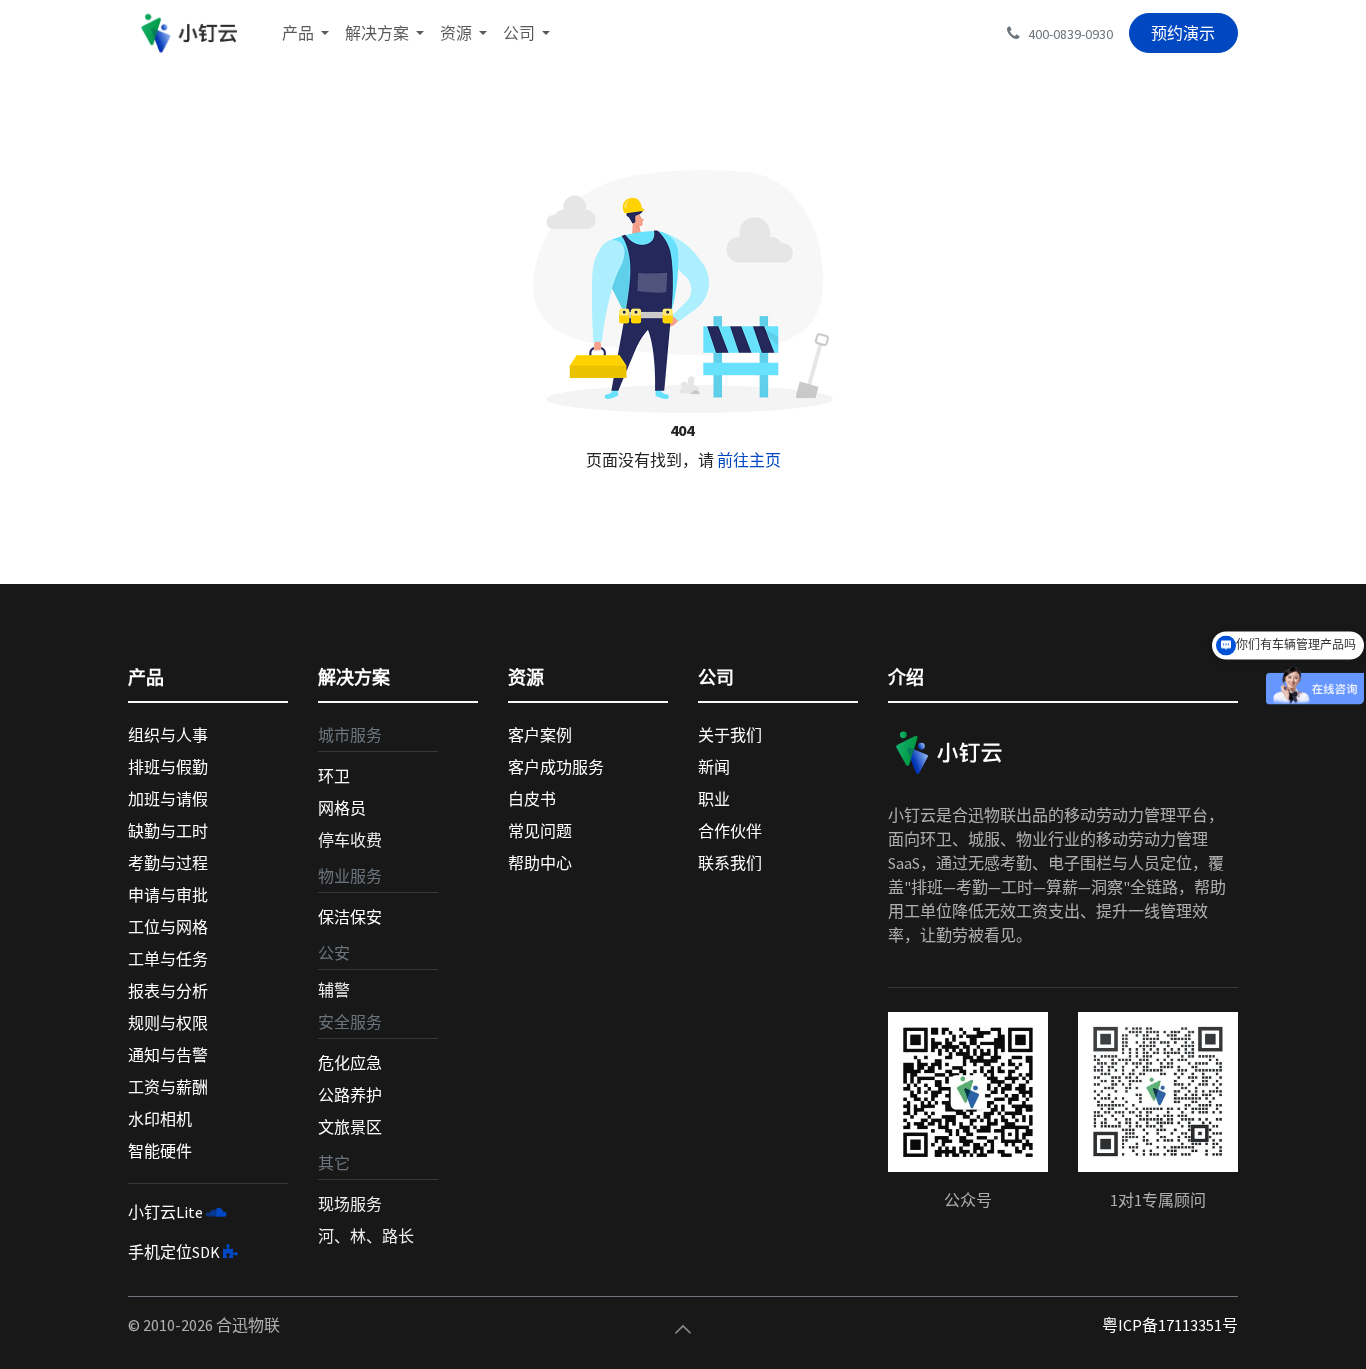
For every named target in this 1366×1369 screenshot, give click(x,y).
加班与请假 (168, 799)
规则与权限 (168, 1023)
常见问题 (540, 831)
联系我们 (730, 863)
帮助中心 (540, 863)
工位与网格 (168, 927)
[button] (683, 1329)
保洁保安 (350, 917)
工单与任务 (168, 959)
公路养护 (350, 1095)
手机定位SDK (174, 1252)
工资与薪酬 (168, 1087)
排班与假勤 (168, 767)
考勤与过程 (168, 863)
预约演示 (1183, 33)
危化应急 (350, 1063)
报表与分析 (168, 991)
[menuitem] (305, 33)
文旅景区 (350, 1127)
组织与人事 (168, 735)
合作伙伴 (730, 831)
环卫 (334, 776)
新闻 (714, 767)
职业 (714, 799)
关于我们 (730, 735)
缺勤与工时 (168, 831)
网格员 (342, 808)
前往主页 (749, 460)
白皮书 (532, 799)
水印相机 (160, 1119)
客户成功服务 (556, 767)
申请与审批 (168, 895)
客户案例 (540, 735)
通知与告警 (168, 1055)
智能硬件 (160, 1151)
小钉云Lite (165, 1212)
